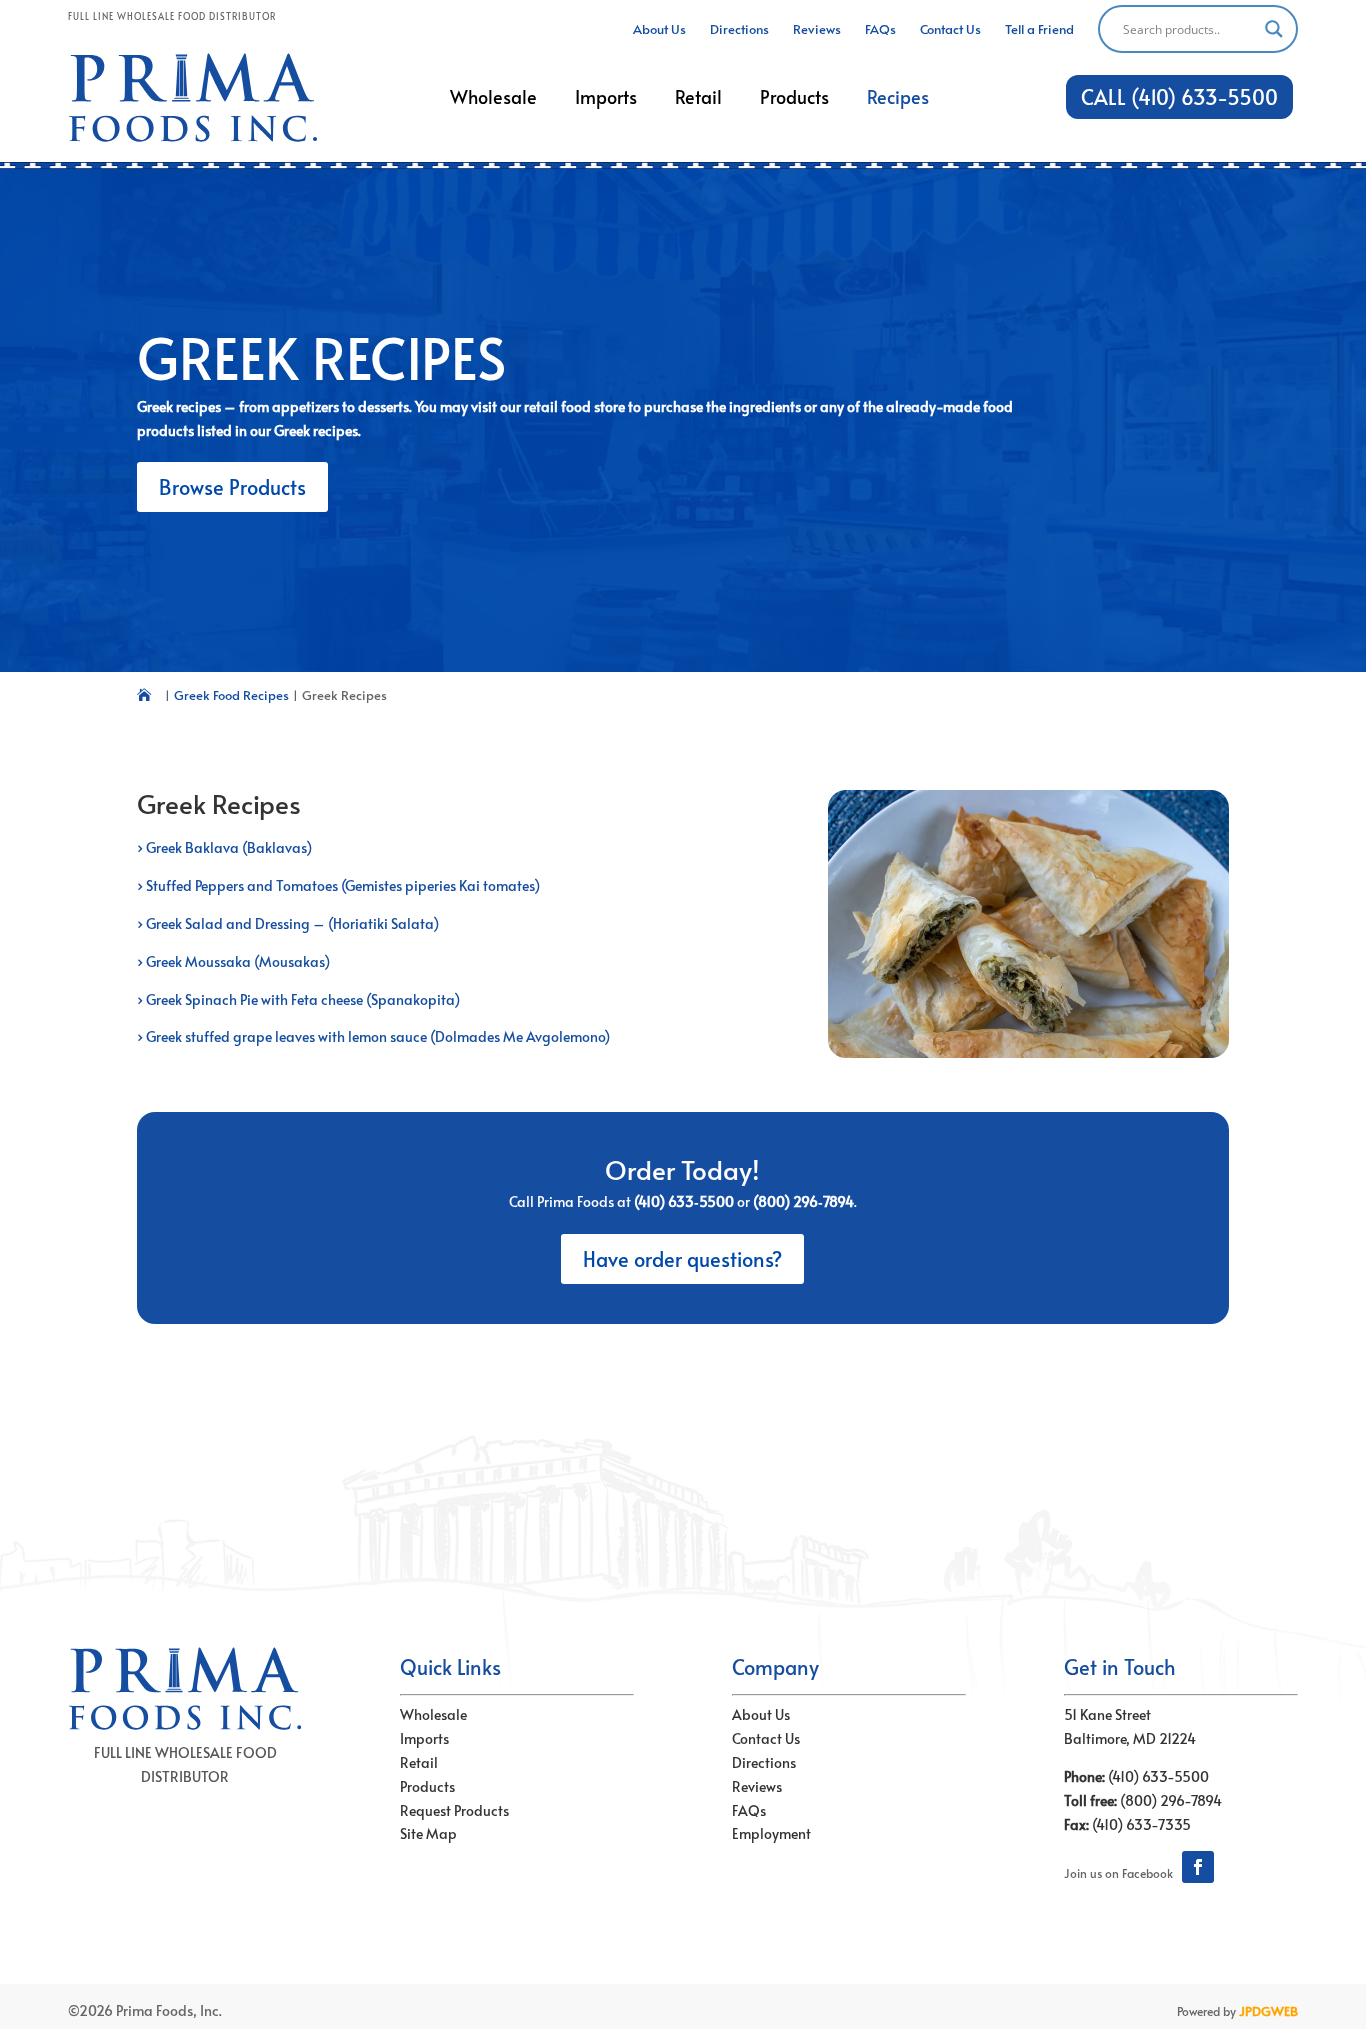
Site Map (428, 1833)
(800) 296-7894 (1171, 1800)
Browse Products (232, 487)
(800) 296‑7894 (803, 1201)
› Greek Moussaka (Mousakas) (233, 961)
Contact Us (766, 1738)
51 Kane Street (1107, 1714)
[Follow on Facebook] (1198, 1867)
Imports (424, 1738)
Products (427, 1786)
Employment (771, 1833)
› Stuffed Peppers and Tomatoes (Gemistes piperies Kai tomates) (338, 885)
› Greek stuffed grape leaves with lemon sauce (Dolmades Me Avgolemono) (373, 1036)
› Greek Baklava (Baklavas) (224, 847)
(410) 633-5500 (1158, 1776)
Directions (764, 1762)
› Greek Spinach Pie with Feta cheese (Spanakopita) (298, 999)
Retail (419, 1762)
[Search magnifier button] (1274, 29)
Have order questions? (682, 1259)
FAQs (749, 1810)
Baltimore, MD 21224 (1130, 1738)
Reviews (757, 1786)
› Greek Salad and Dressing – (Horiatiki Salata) (288, 923)
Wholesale (433, 1714)
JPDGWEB (1268, 2011)
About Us (761, 1714)
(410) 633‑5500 (684, 1201)
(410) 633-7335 (1141, 1824)
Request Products (454, 1810)
